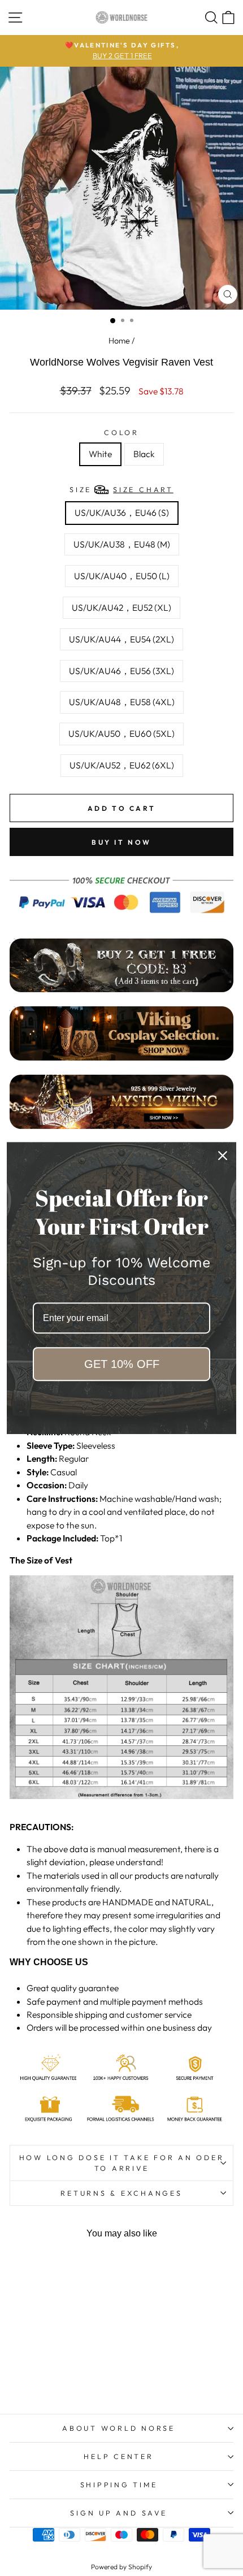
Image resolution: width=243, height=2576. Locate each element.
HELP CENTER (118, 2456)
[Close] (223, 1155)
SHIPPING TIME (119, 2484)
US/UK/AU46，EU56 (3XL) (121, 671)
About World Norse (119, 2428)
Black (144, 454)
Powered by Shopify (121, 2567)
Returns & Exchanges (121, 2193)
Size (121, 489)
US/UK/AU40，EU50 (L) (122, 576)
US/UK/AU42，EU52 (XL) (121, 607)
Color (121, 432)
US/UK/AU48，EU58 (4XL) (122, 702)
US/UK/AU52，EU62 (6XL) (122, 765)
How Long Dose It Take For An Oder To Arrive (122, 2163)
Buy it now (121, 842)
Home (119, 341)
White (100, 454)
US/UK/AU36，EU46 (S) (122, 512)
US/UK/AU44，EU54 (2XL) (121, 639)
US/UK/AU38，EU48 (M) (122, 544)
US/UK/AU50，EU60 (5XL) (121, 733)
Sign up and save (118, 2513)
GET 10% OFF (122, 1364)
